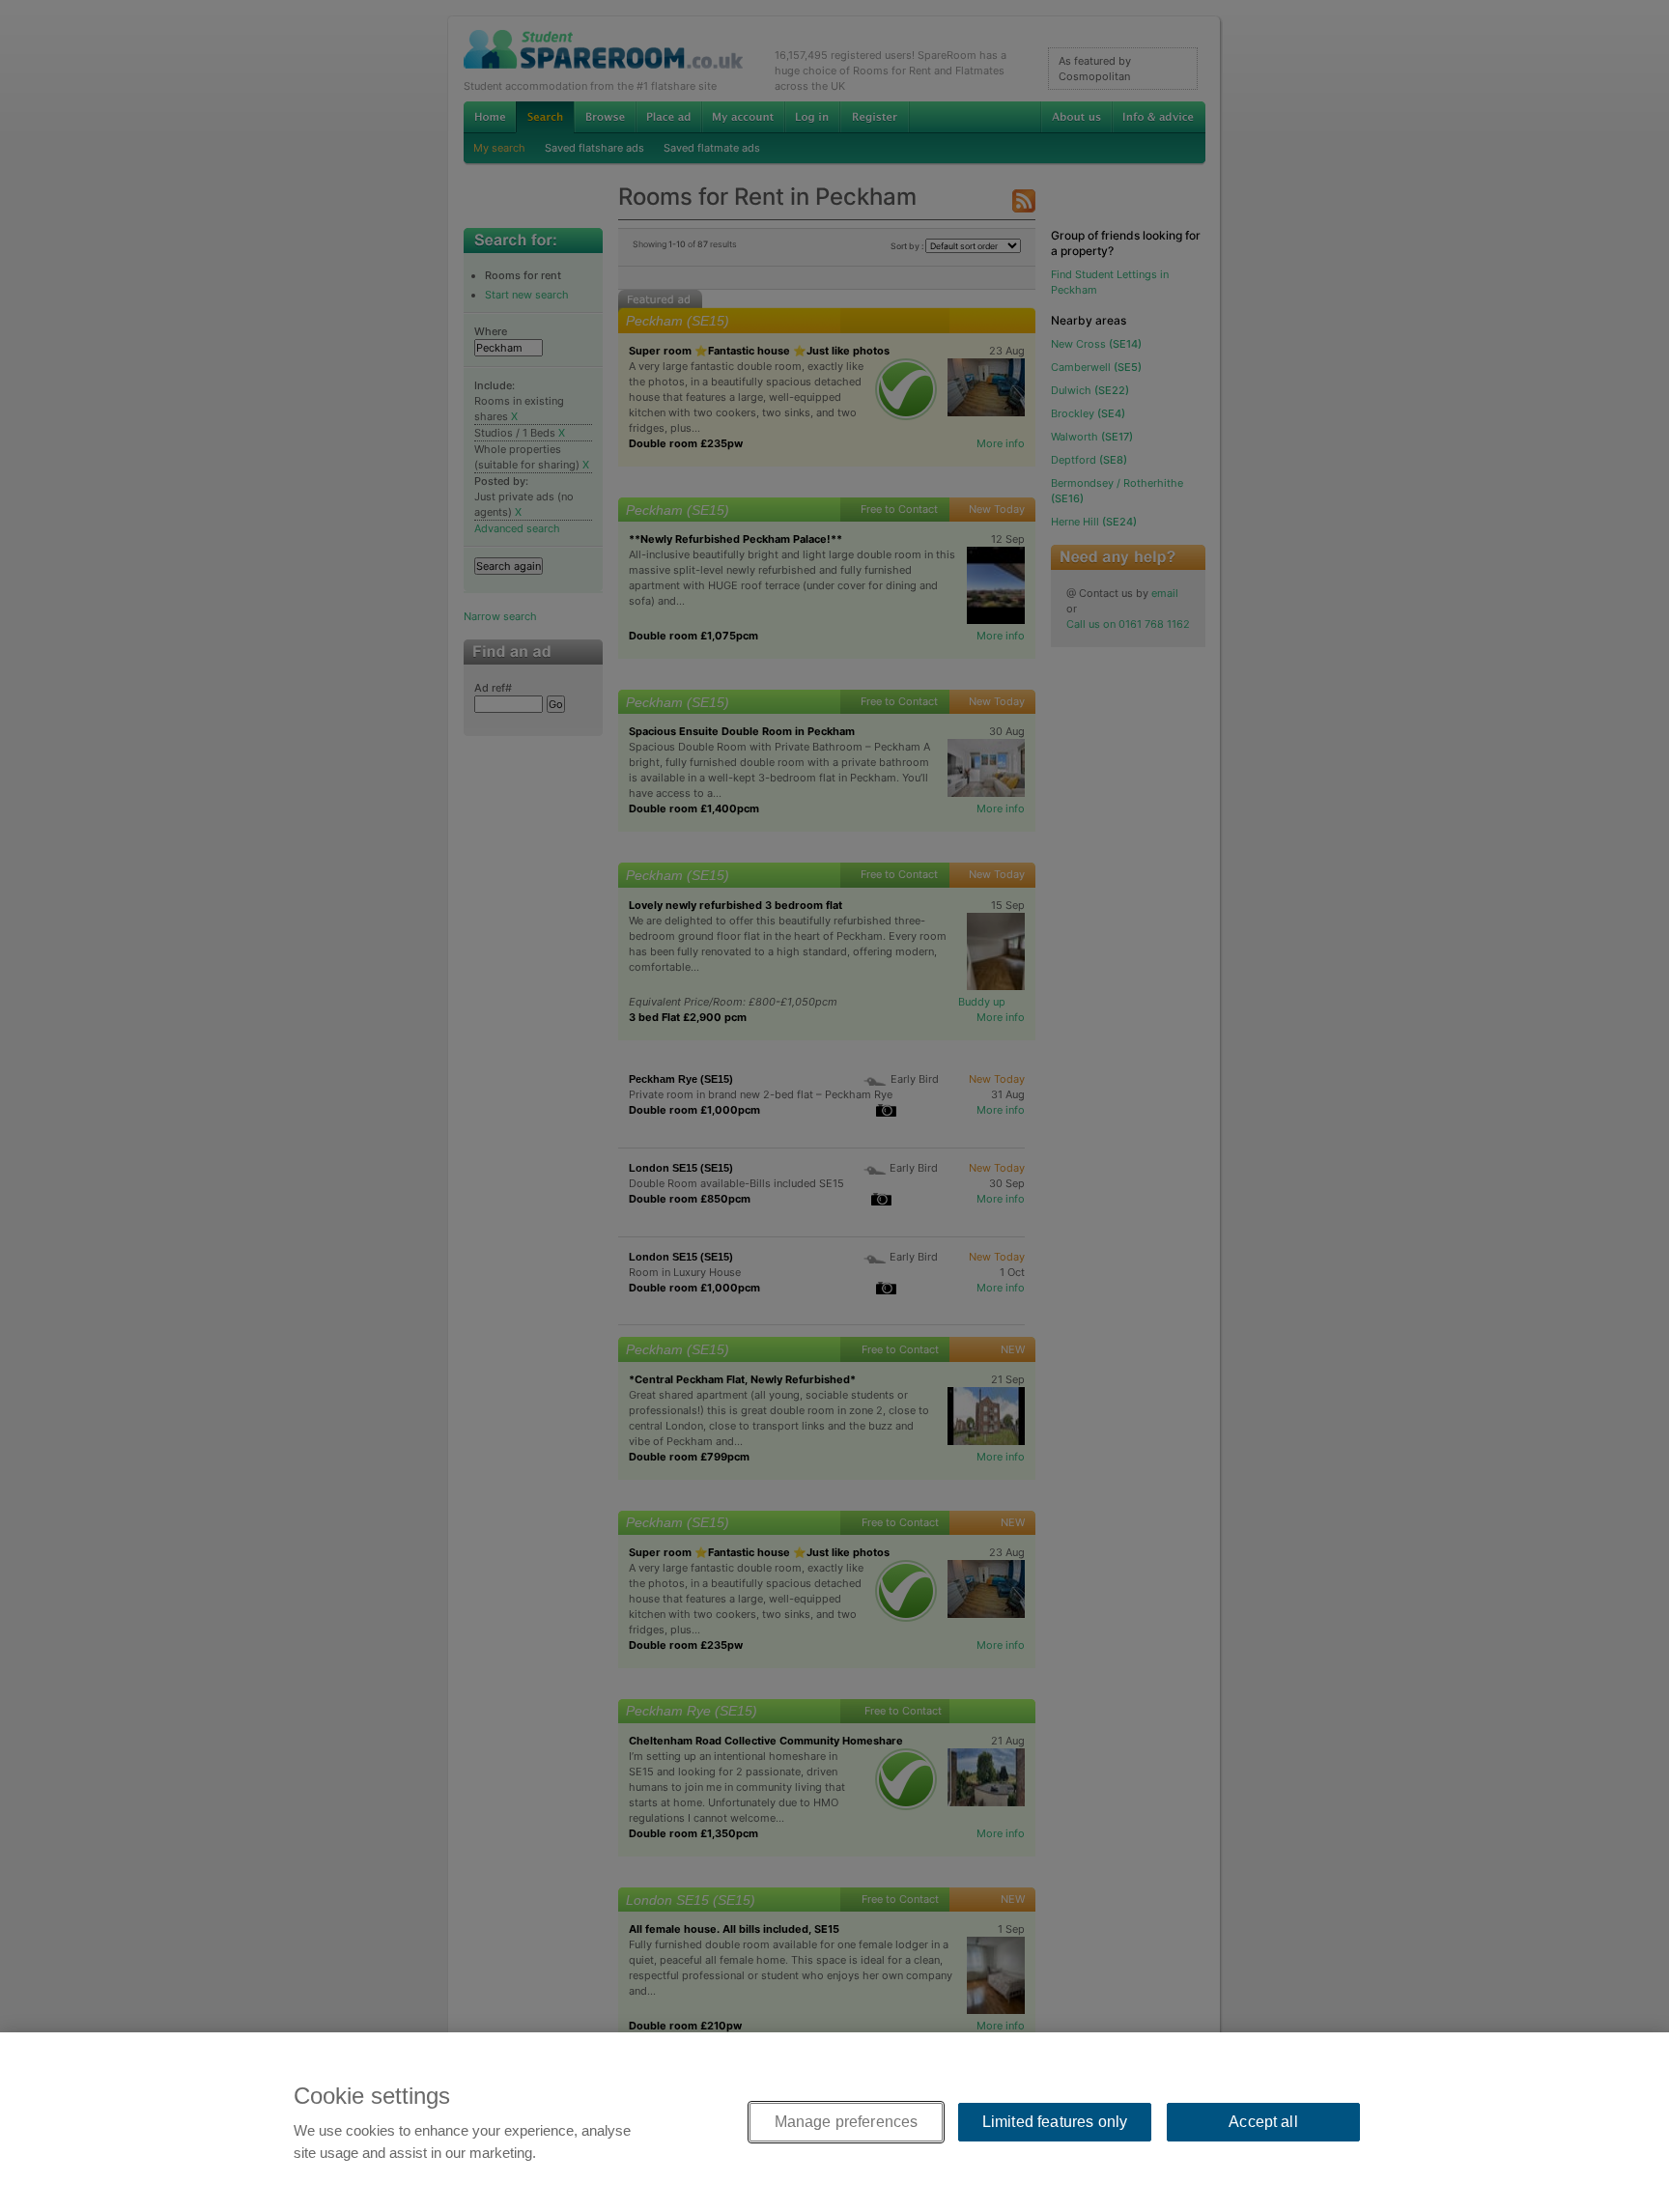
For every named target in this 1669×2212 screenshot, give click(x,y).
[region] (834, 2122)
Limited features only (1055, 2122)
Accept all (1263, 2122)
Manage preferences (847, 2122)
